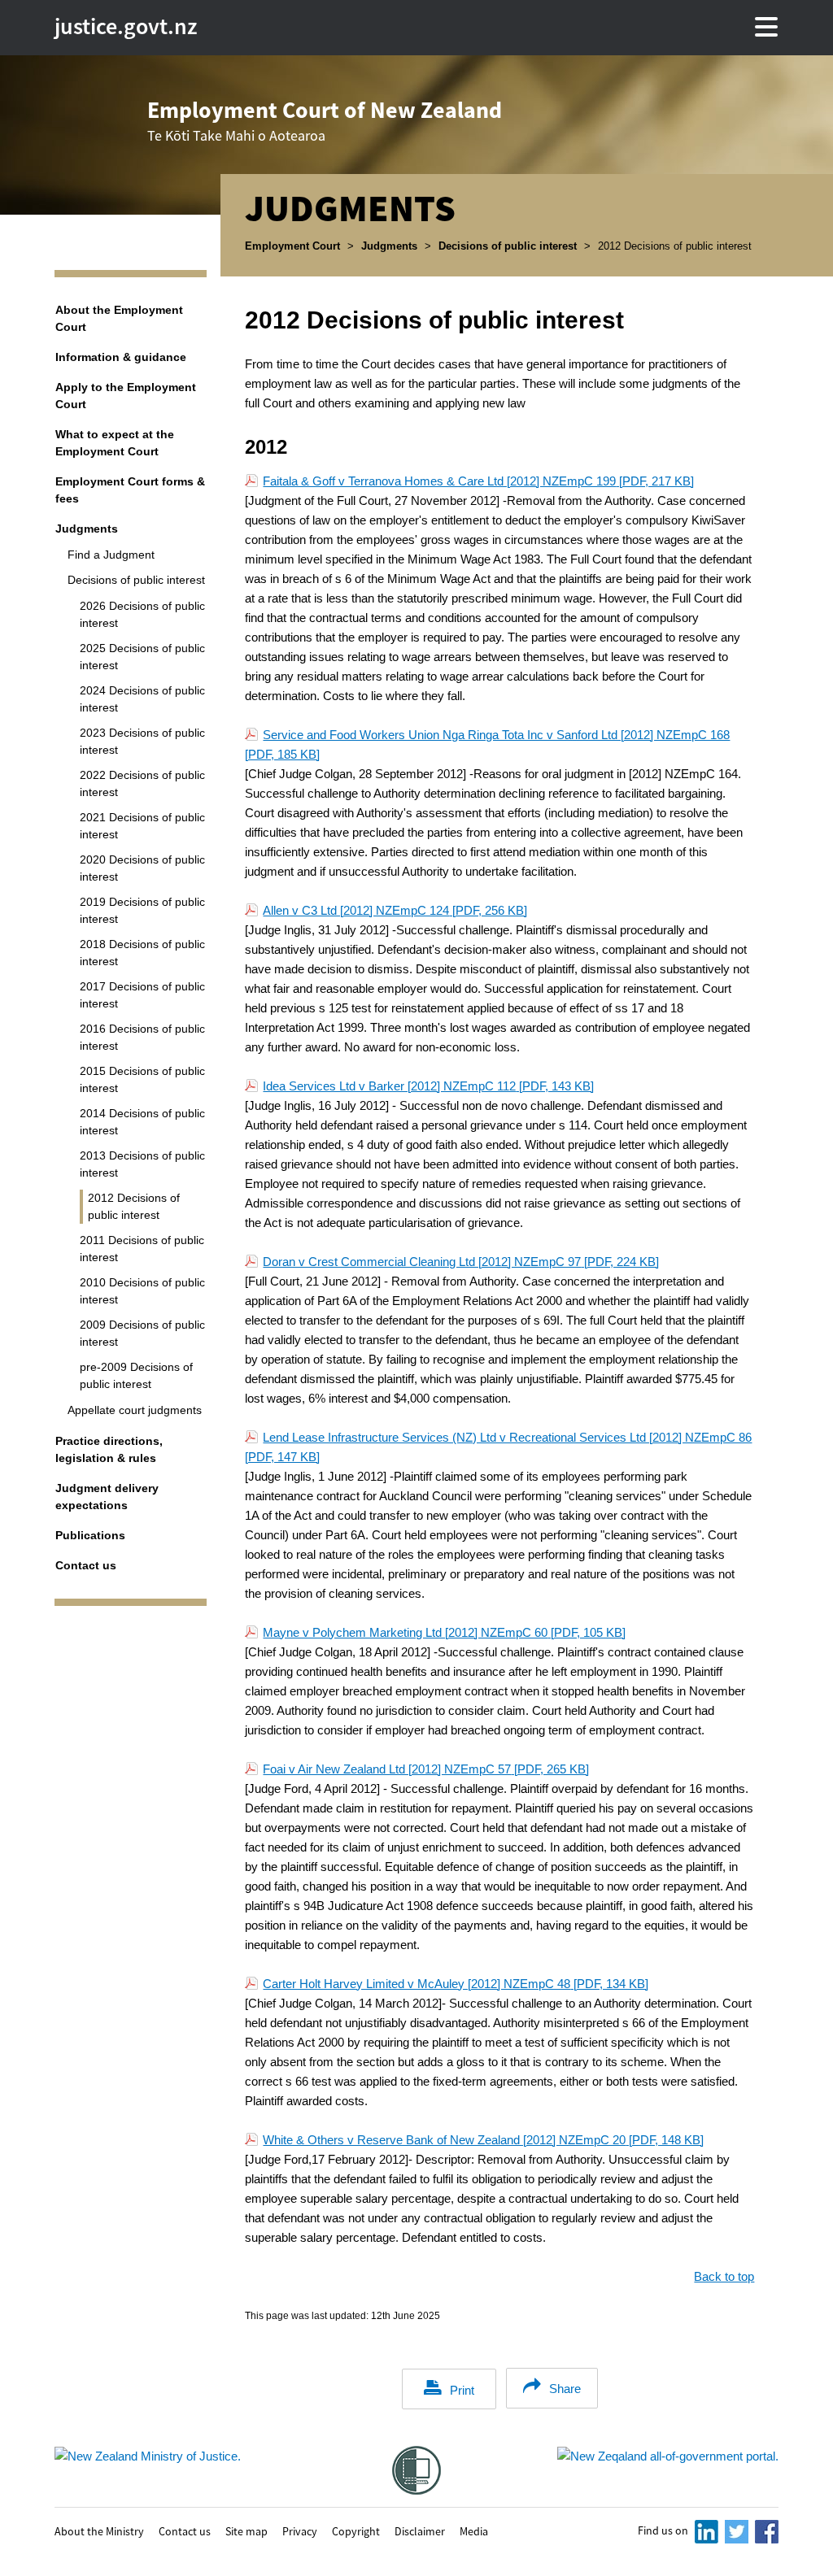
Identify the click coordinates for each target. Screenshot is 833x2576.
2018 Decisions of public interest (142, 953)
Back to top (724, 2276)
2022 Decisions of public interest (142, 783)
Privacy (300, 2530)
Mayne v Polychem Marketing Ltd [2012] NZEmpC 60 (444, 1632)
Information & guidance (121, 357)
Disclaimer (420, 2530)
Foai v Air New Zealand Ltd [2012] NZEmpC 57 (426, 1769)
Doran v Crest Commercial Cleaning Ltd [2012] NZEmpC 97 (461, 1262)
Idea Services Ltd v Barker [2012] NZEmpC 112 (428, 1086)
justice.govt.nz (126, 26)
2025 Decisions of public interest (142, 657)
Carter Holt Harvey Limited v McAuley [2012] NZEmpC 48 (456, 1984)
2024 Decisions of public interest (142, 699)
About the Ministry (99, 2530)
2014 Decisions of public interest (142, 1122)
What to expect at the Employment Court (115, 443)
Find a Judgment (111, 555)
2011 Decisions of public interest (142, 1249)
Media (474, 2530)
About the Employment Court (119, 318)
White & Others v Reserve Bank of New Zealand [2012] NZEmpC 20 (483, 2140)
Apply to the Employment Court (126, 396)
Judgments (389, 246)
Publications (90, 1535)
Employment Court (292, 246)
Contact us (86, 1565)
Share (565, 2389)
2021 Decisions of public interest (142, 826)
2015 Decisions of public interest (142, 1079)
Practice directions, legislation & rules (109, 1449)
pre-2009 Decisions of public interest (136, 1375)
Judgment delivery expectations (107, 1497)
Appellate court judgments (135, 1410)
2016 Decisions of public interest (142, 1037)
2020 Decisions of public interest (142, 868)
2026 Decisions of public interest (142, 614)
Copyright (356, 2530)
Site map (246, 2530)
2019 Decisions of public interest (142, 910)
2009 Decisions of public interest (142, 1333)
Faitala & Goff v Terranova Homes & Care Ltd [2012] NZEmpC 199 (478, 481)
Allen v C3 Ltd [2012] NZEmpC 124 (395, 910)
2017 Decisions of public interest (142, 995)
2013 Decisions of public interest (142, 1164)
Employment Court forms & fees (130, 490)
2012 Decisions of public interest (134, 1206)
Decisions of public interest (508, 246)
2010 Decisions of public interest (142, 1291)
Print (462, 2390)
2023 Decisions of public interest (142, 741)
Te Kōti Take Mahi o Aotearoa (325, 120)
